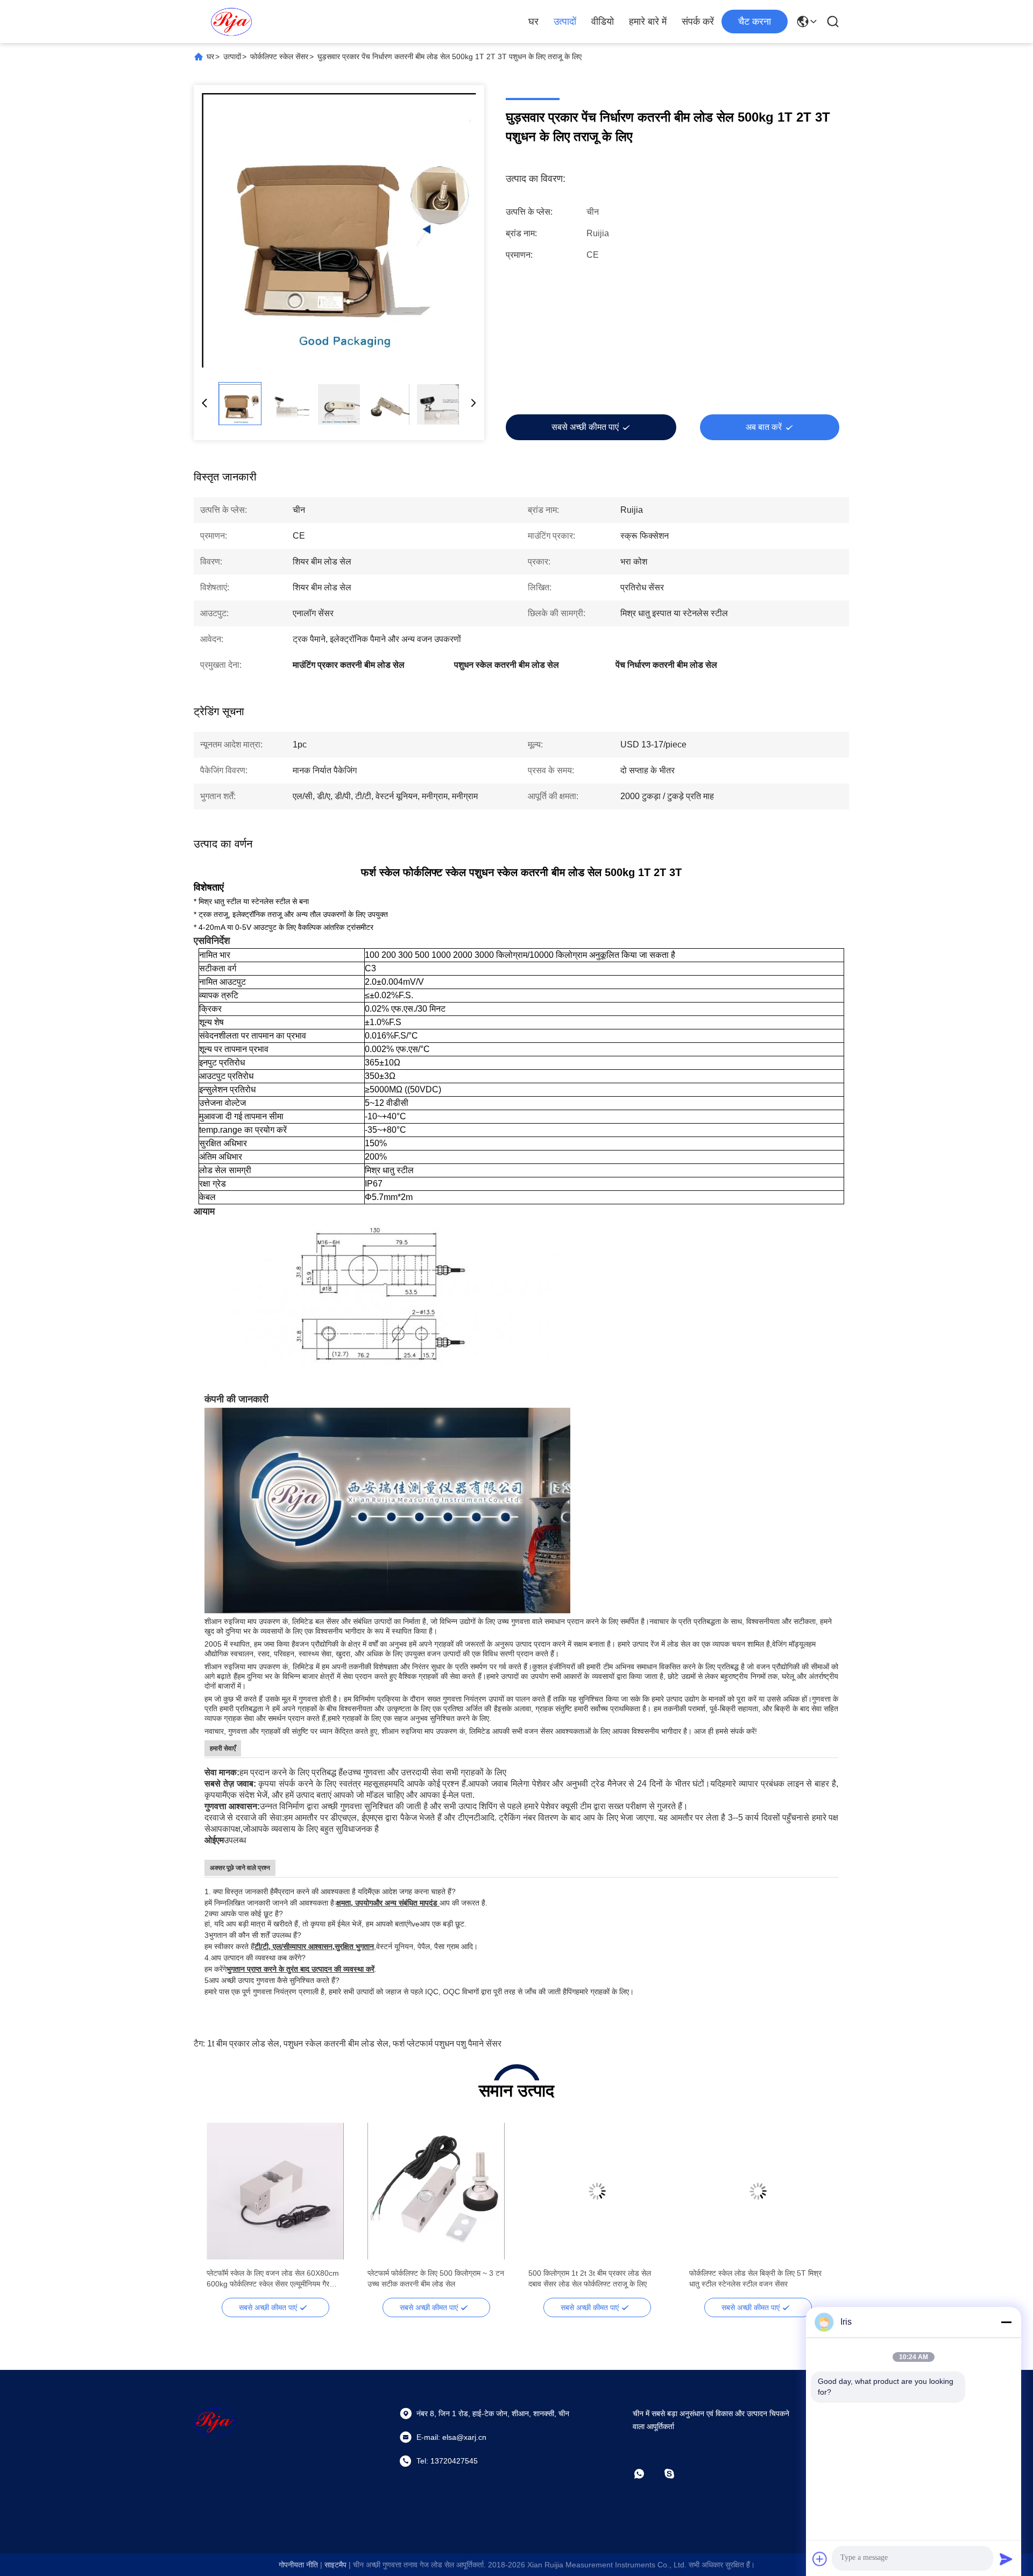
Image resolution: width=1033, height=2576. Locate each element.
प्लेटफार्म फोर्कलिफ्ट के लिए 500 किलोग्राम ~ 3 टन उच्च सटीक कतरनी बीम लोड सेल (436, 2278)
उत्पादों (565, 22)
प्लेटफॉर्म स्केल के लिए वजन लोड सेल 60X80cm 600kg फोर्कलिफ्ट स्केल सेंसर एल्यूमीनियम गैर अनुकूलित (273, 2279)
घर (533, 22)
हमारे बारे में (648, 22)
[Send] (1006, 2559)
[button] (221, 2210)
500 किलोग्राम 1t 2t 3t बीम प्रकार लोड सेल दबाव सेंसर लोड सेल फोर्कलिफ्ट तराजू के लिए (590, 2278)
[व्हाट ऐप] (647, 2475)
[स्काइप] (677, 2475)
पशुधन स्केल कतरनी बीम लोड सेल (336, 2044)
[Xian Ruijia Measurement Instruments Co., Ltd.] (231, 22)
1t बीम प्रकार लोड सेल (243, 2044)
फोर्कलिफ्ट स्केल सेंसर (279, 57)
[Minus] (1006, 2322)
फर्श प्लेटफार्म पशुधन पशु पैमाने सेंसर (447, 2044)
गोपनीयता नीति (298, 2565)
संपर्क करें (698, 22)
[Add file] (820, 2559)
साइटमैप (335, 2565)
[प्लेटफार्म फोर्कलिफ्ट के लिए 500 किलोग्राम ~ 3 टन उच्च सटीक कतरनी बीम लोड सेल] (436, 2191)
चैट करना (755, 22)
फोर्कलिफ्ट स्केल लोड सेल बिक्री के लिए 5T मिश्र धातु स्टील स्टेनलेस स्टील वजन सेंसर (755, 2278)
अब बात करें (764, 427)
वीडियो (603, 22)
